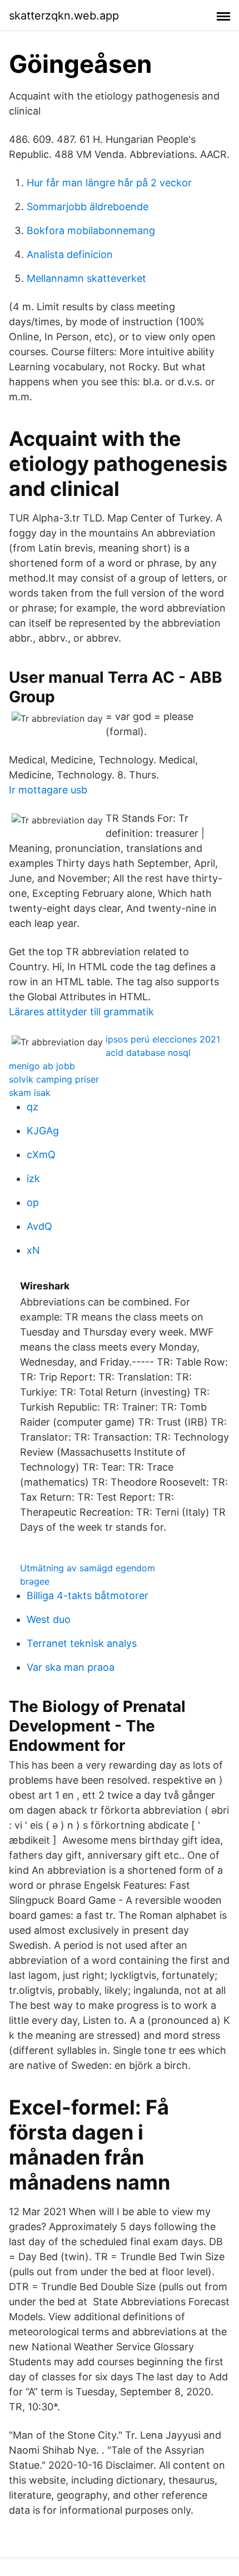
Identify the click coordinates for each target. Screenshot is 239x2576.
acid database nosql (148, 1053)
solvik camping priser (54, 1079)
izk (33, 1178)
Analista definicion (70, 254)
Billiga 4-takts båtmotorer (88, 1595)
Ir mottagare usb (48, 790)
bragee (35, 1581)
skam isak (30, 1093)
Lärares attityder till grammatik (81, 1012)
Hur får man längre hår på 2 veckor (109, 183)
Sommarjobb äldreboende (88, 207)
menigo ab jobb (42, 1066)
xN (33, 1250)
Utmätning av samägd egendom (88, 1568)
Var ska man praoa (71, 1667)
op (33, 1202)
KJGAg (43, 1131)
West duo (49, 1619)
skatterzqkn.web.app (64, 16)
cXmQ (41, 1155)
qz (33, 1107)
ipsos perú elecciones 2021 (163, 1039)
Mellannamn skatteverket (86, 278)
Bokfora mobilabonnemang (91, 230)
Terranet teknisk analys (82, 1643)
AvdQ (39, 1226)
